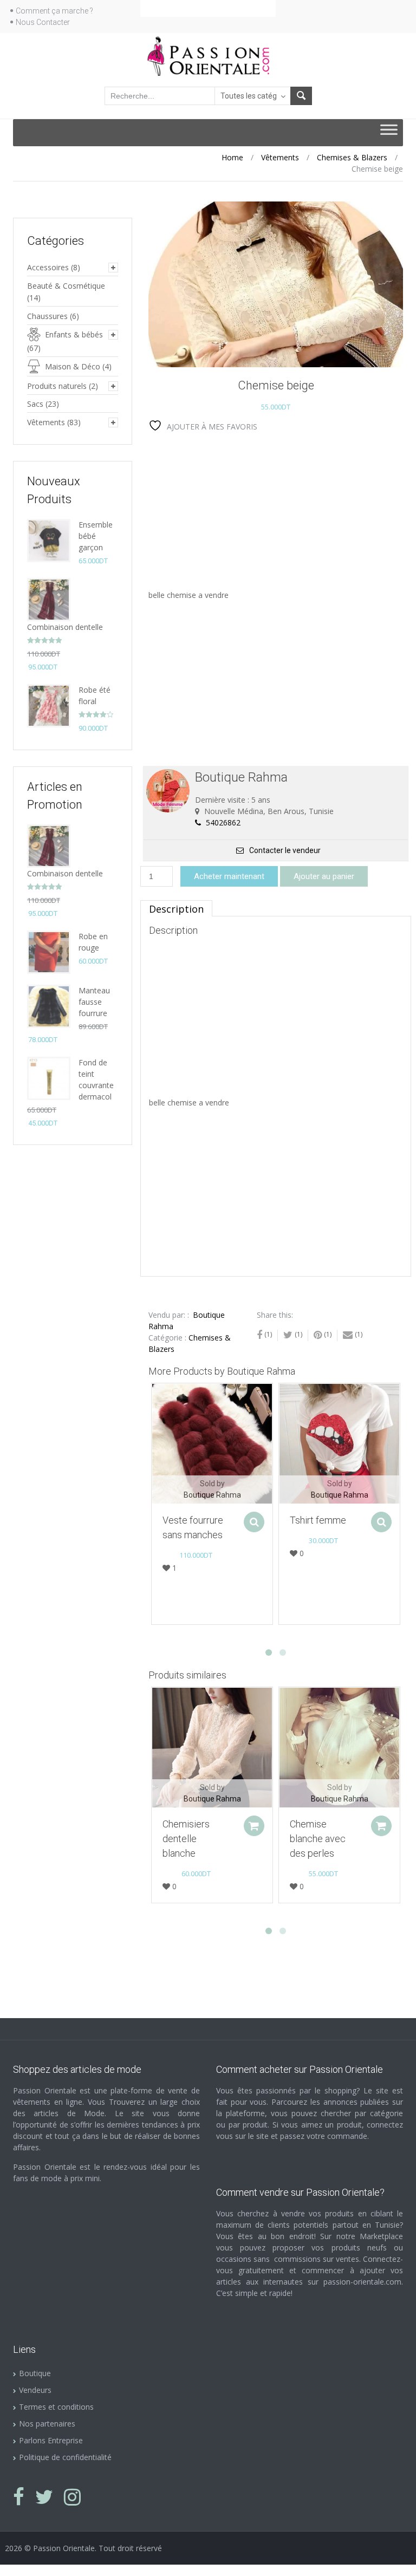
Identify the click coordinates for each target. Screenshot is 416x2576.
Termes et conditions (56, 2407)
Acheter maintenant (229, 876)
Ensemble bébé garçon (96, 536)
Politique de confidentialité (65, 2457)
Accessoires (48, 267)
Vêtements (280, 157)
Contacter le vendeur (285, 850)
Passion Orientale (64, 2548)
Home (232, 157)
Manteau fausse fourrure (94, 1002)
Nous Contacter (43, 22)
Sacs (35, 404)
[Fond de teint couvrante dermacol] (49, 1078)
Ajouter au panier (324, 876)
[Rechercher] (301, 96)
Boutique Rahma (212, 1495)
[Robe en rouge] (49, 951)
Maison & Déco (73, 366)
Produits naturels (57, 386)
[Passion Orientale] (208, 55)
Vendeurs (35, 2390)
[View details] (212, 1444)
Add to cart (254, 1826)
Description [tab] (176, 909)
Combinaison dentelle (65, 627)
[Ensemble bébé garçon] (49, 540)
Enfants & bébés (74, 334)
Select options (254, 1522)
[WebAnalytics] (22, 2570)
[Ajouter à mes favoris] (154, 1397)
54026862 (222, 822)
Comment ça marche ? (54, 11)
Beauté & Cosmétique (66, 286)
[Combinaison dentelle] (49, 599)
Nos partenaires (47, 2424)
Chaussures (47, 316)
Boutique (35, 2373)
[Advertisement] (277, 513)
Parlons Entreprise (51, 2440)
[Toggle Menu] (389, 133)
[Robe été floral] (49, 705)
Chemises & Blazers (352, 157)
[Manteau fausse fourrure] (49, 1006)
